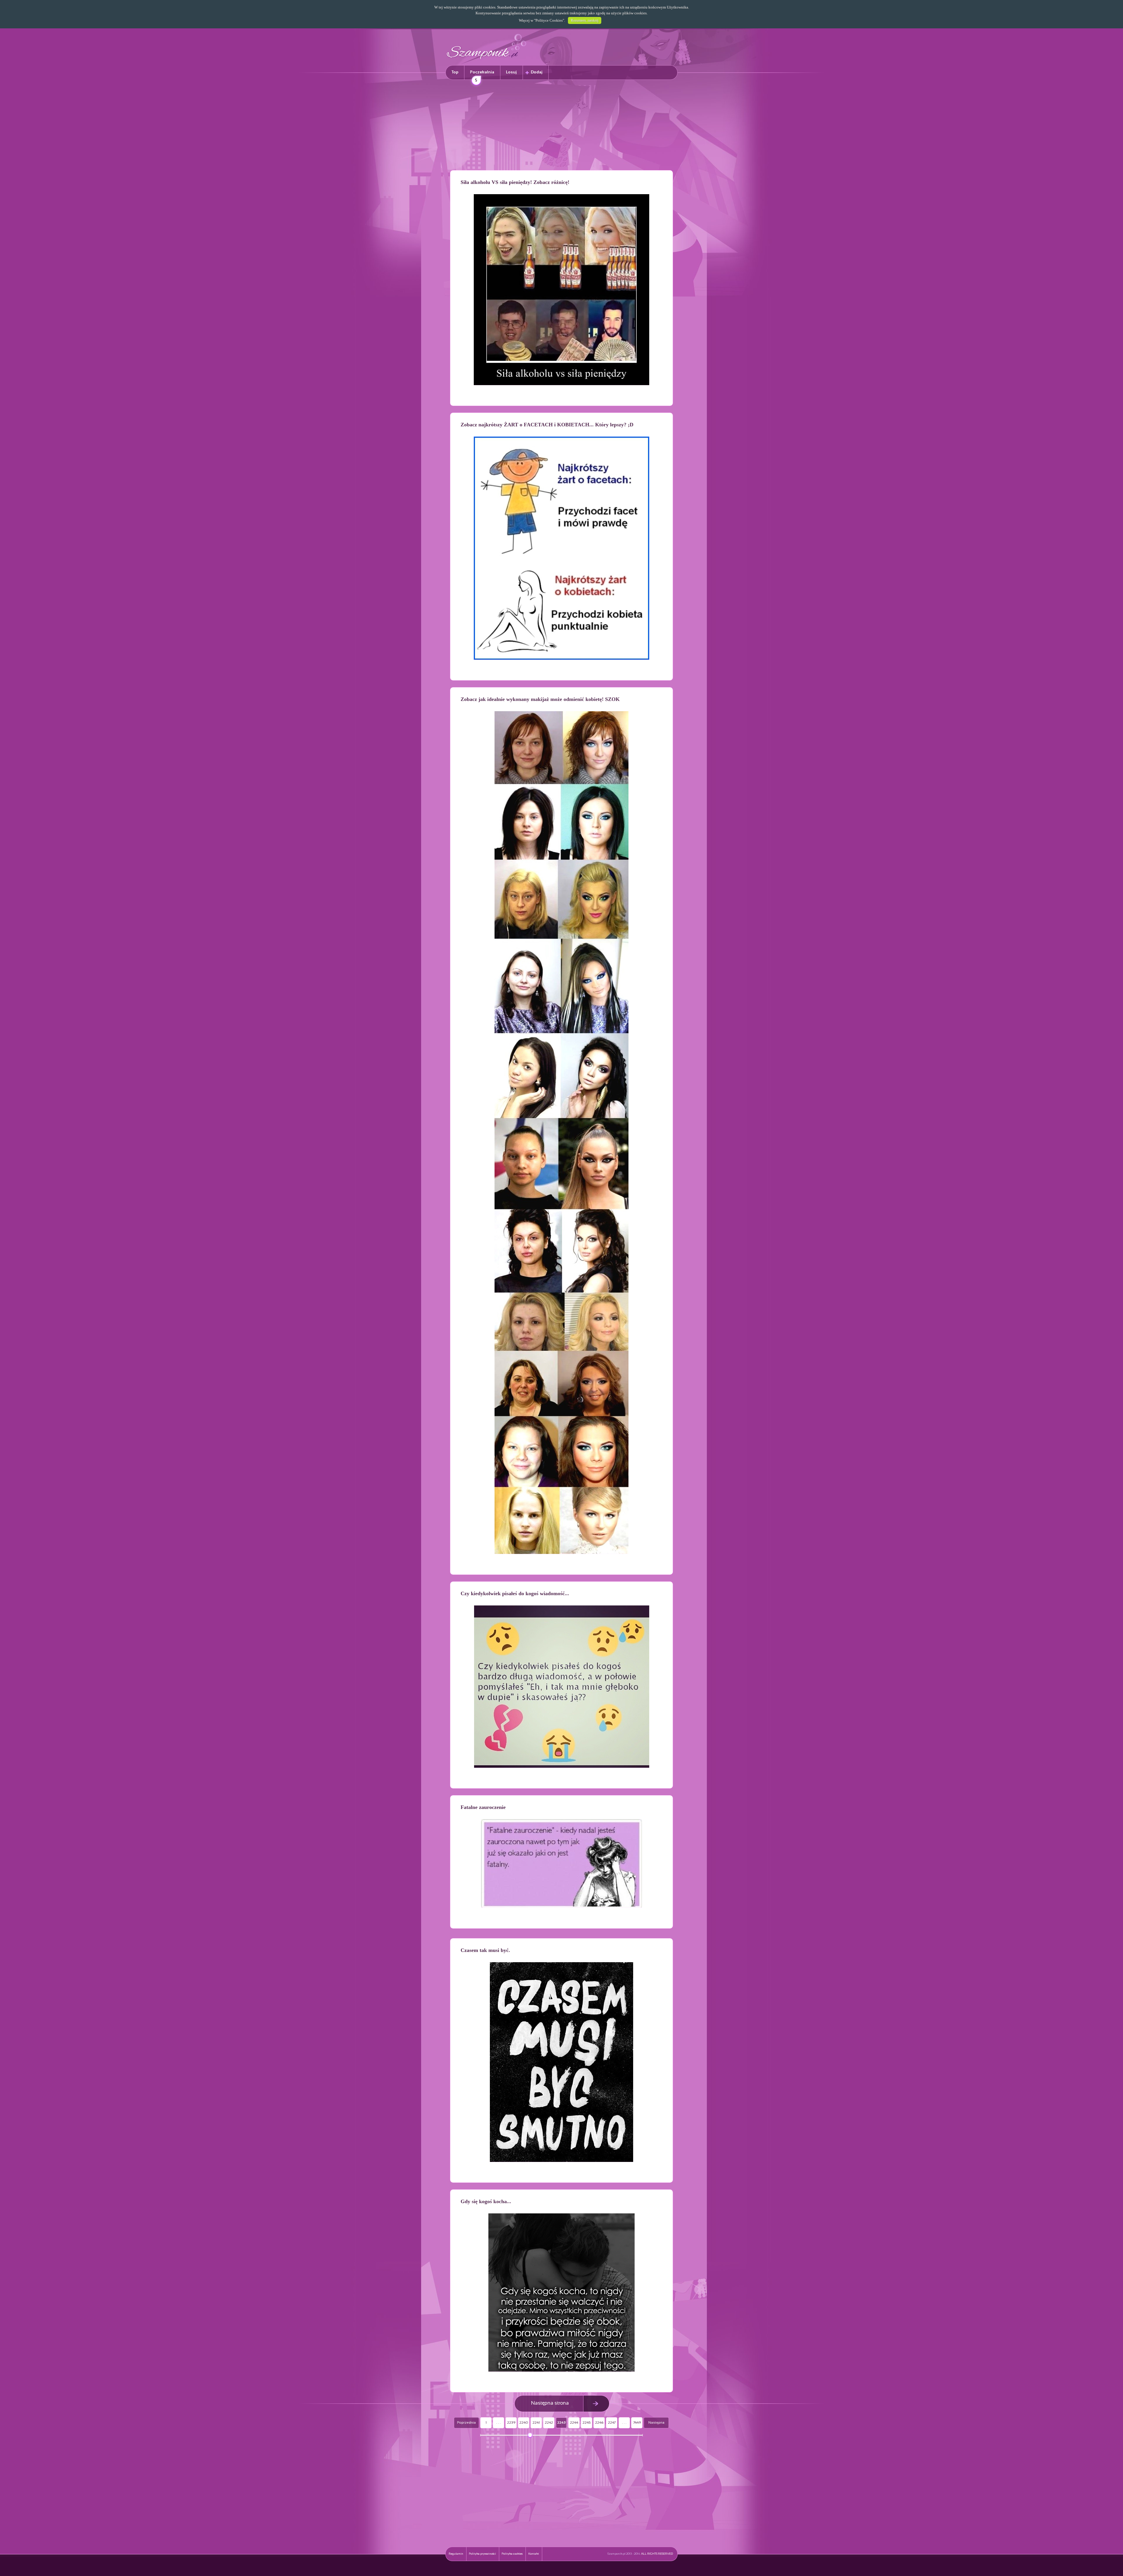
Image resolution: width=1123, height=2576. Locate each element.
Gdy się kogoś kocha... (486, 2201)
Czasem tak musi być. (485, 1950)
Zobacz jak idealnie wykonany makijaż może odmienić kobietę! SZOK (540, 699)
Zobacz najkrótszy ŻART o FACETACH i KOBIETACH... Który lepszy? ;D (547, 425)
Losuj (511, 72)
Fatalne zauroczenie (483, 1807)
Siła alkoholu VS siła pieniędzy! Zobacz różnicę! (515, 182)
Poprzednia (466, 2423)
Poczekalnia (482, 75)
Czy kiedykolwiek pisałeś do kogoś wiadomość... (515, 1593)
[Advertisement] (561, 126)
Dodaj (537, 72)
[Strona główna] (487, 60)
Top (455, 72)
